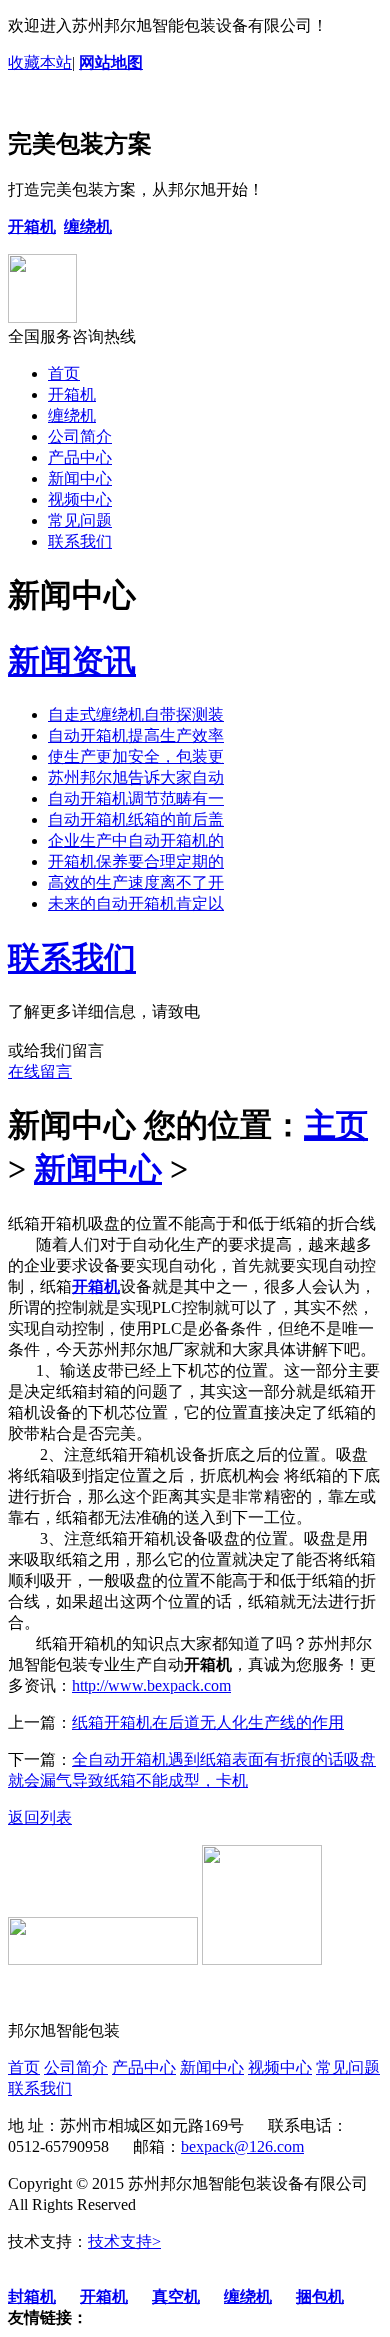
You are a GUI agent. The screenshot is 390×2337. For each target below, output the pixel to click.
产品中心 (80, 457)
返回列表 (40, 1817)
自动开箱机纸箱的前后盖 (136, 819)
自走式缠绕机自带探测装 (136, 714)
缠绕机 (72, 415)
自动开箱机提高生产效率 (136, 735)
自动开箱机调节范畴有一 (136, 798)
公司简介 (80, 436)
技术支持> (124, 2241)
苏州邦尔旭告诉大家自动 (136, 777)
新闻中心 (80, 478)
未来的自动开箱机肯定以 (136, 903)
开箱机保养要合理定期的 (136, 861)
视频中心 (80, 499)
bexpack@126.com (242, 2146)
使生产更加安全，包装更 (136, 756)
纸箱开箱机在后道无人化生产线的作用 (208, 1722)
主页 (336, 1125)
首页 (64, 373)
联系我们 (80, 541)
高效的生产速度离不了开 (136, 882)
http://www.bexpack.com (151, 1685)
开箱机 (72, 394)
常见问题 (80, 520)
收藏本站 (40, 62)
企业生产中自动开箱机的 (136, 840)
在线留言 (40, 1071)
